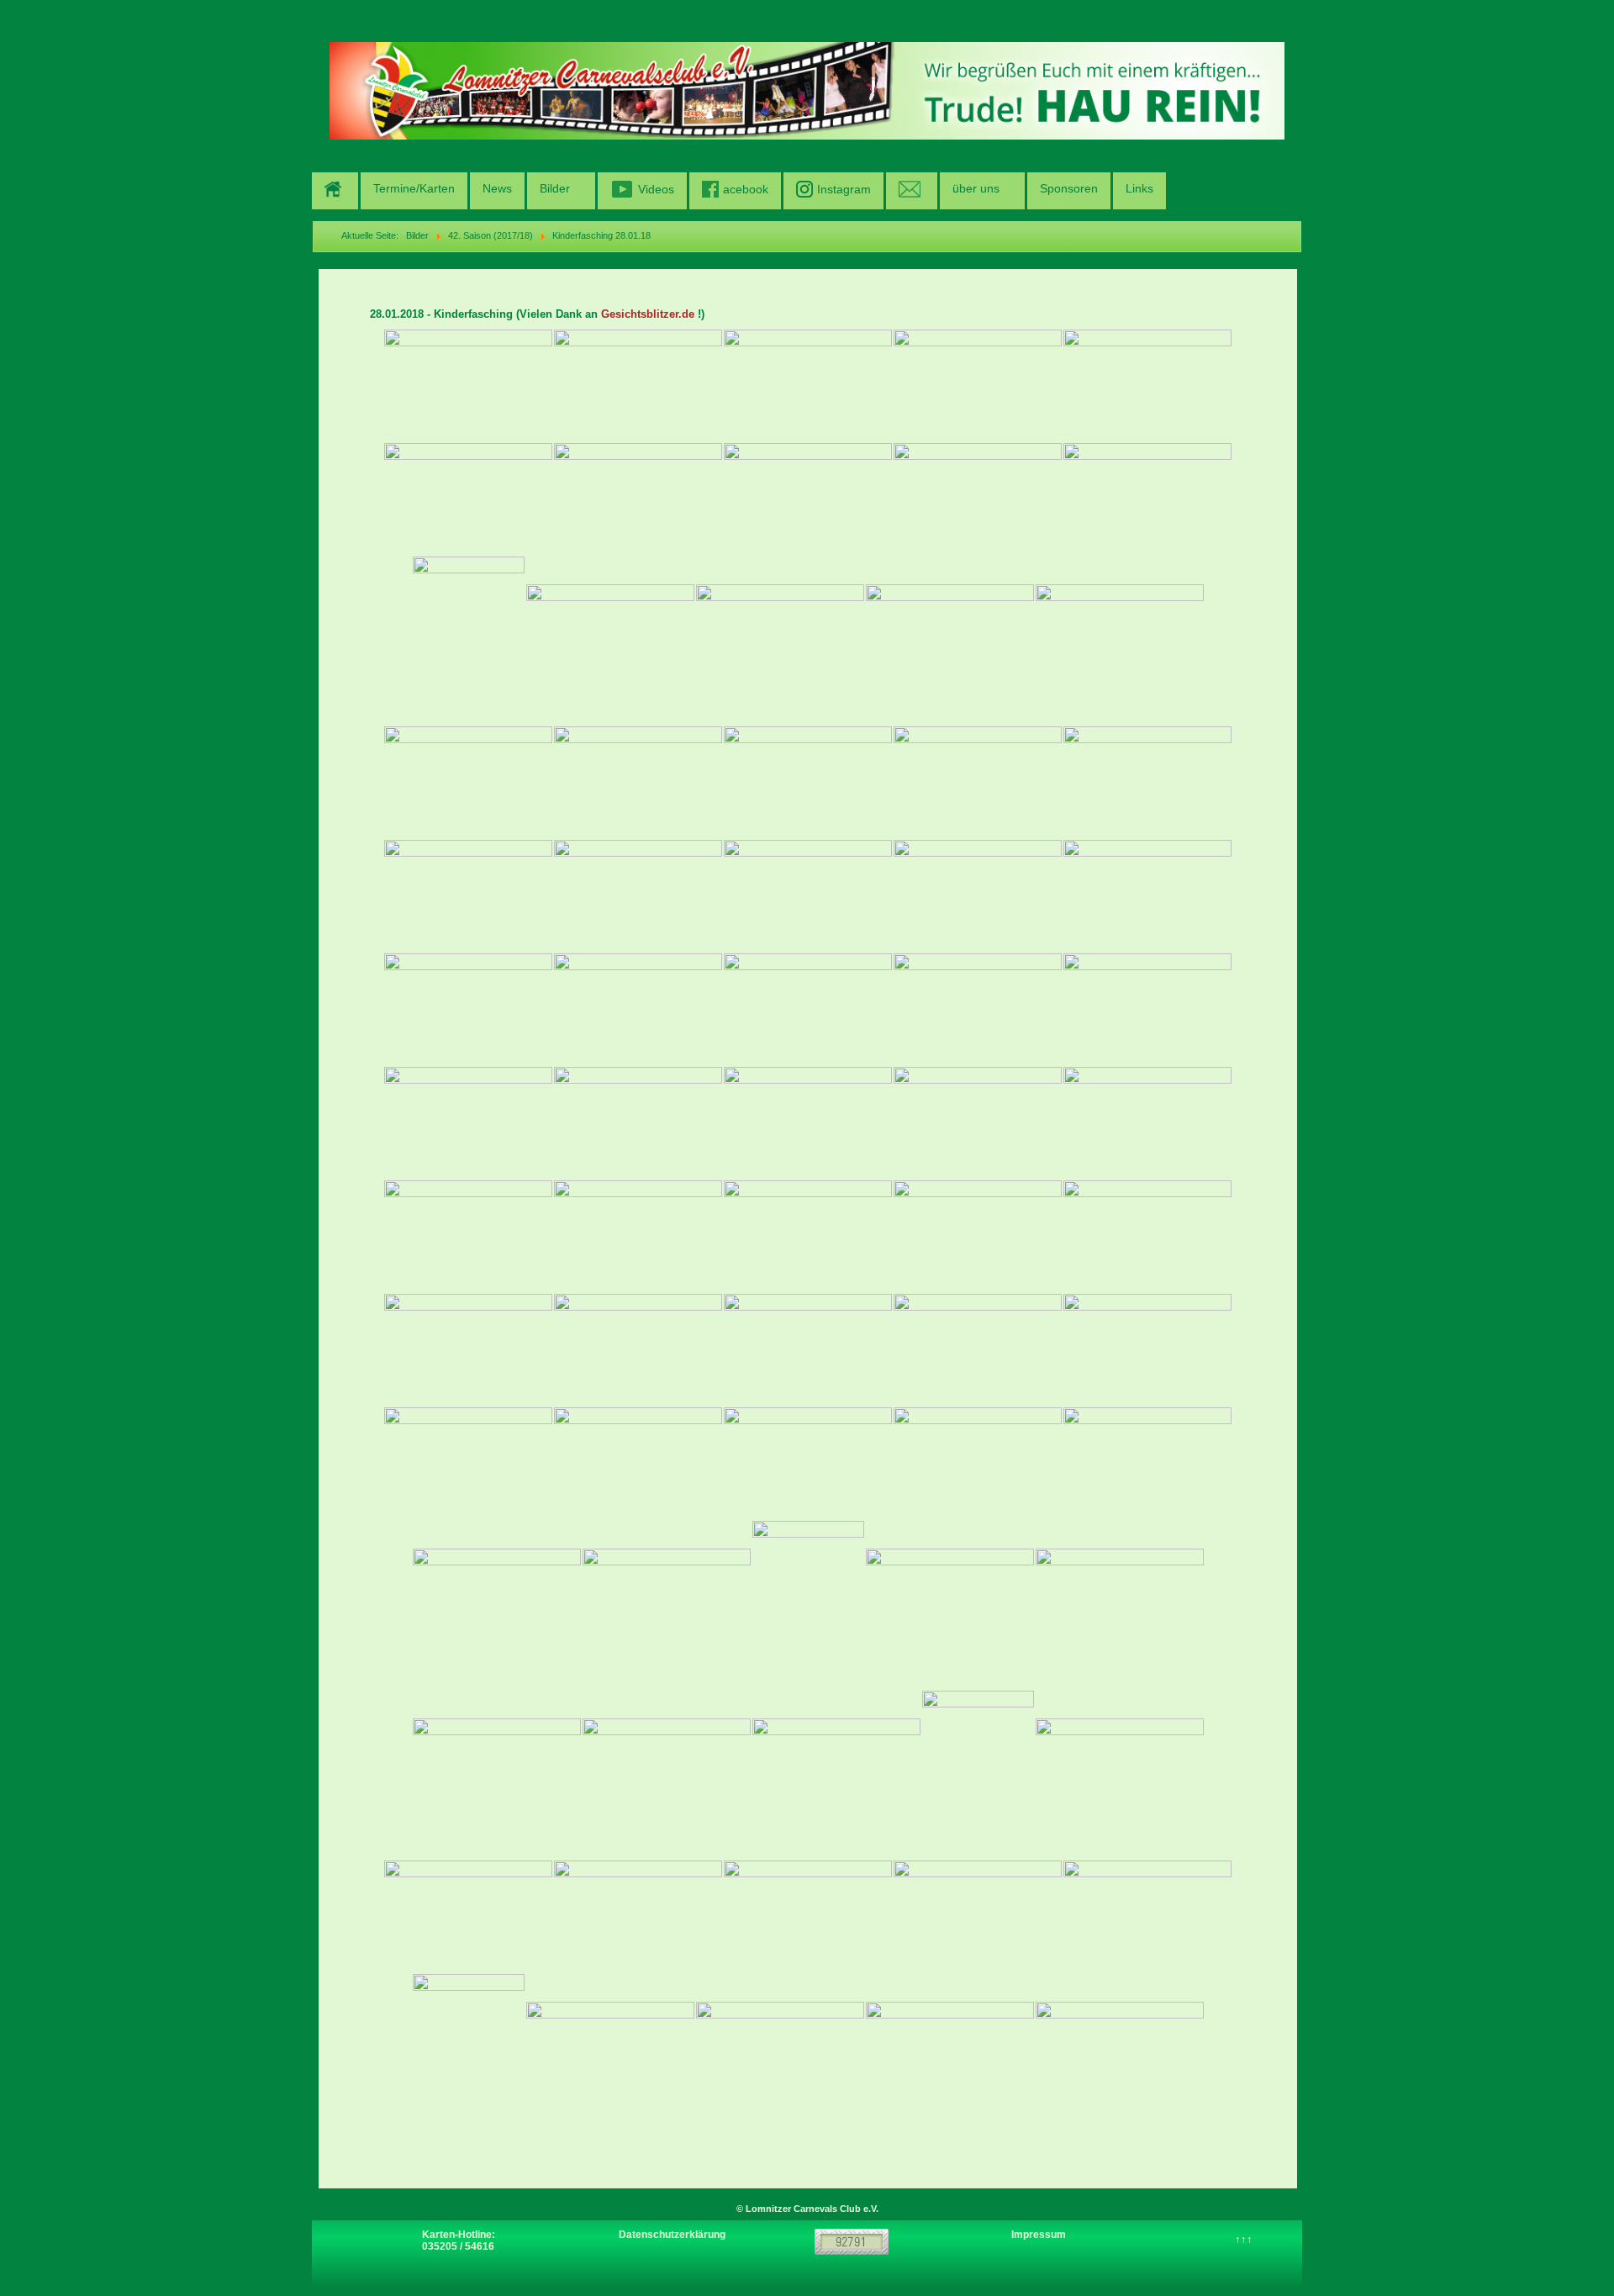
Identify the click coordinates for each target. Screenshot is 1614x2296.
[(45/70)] (1147, 1350)
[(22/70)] (638, 896)
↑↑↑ (1244, 2239)
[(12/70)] (610, 640)
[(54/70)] (950, 1605)
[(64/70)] (978, 1916)
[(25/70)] (1147, 896)
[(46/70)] (468, 1463)
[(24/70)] (978, 896)
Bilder (555, 188)
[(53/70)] (808, 1605)
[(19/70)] (978, 782)
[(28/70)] (808, 1009)
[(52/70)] (667, 1605)
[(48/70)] (808, 1463)
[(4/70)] (978, 385)
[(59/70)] (978, 1775)
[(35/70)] (1147, 1123)
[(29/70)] (978, 1009)
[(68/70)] (780, 2058)
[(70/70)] (1120, 2058)
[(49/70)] (978, 1463)
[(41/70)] (468, 1350)
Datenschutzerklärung (672, 2235)
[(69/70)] (950, 2058)
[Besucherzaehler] (852, 2241)
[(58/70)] (836, 1774)
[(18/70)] (808, 782)
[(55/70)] (1120, 1605)
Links (1139, 188)
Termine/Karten (414, 188)
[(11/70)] (469, 641)
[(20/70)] (1147, 782)
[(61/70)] (468, 1916)
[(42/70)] (638, 1350)
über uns (976, 188)
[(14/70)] (950, 640)
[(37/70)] (638, 1236)
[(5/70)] (1147, 385)
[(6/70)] (468, 499)
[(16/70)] (468, 782)
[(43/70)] (808, 1350)
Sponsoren (1069, 188)
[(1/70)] (468, 385)
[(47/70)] (638, 1463)
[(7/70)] (638, 499)
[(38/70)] (808, 1236)
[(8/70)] (808, 499)
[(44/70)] (978, 1350)
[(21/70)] (468, 896)
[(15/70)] (1120, 640)
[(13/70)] (780, 640)
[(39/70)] (978, 1236)
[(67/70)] (610, 2058)
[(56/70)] (497, 1774)
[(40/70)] (1147, 1236)
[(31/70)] (468, 1123)
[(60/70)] (1120, 1774)
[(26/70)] (468, 1009)
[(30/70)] (1147, 1009)
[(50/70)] (1147, 1463)
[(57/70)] (667, 1774)
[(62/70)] (638, 1916)
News (497, 188)
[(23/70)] (808, 896)
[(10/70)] (1147, 499)
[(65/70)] (1147, 1916)
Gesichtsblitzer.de (648, 314)
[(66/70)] (469, 2058)
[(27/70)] (638, 1009)
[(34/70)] (978, 1123)
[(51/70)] (497, 1605)
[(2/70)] (638, 385)
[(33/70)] (808, 1123)
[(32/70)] (638, 1123)
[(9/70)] (978, 499)
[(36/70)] (468, 1236)
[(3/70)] (808, 385)
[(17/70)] (638, 782)
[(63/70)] (808, 1916)
